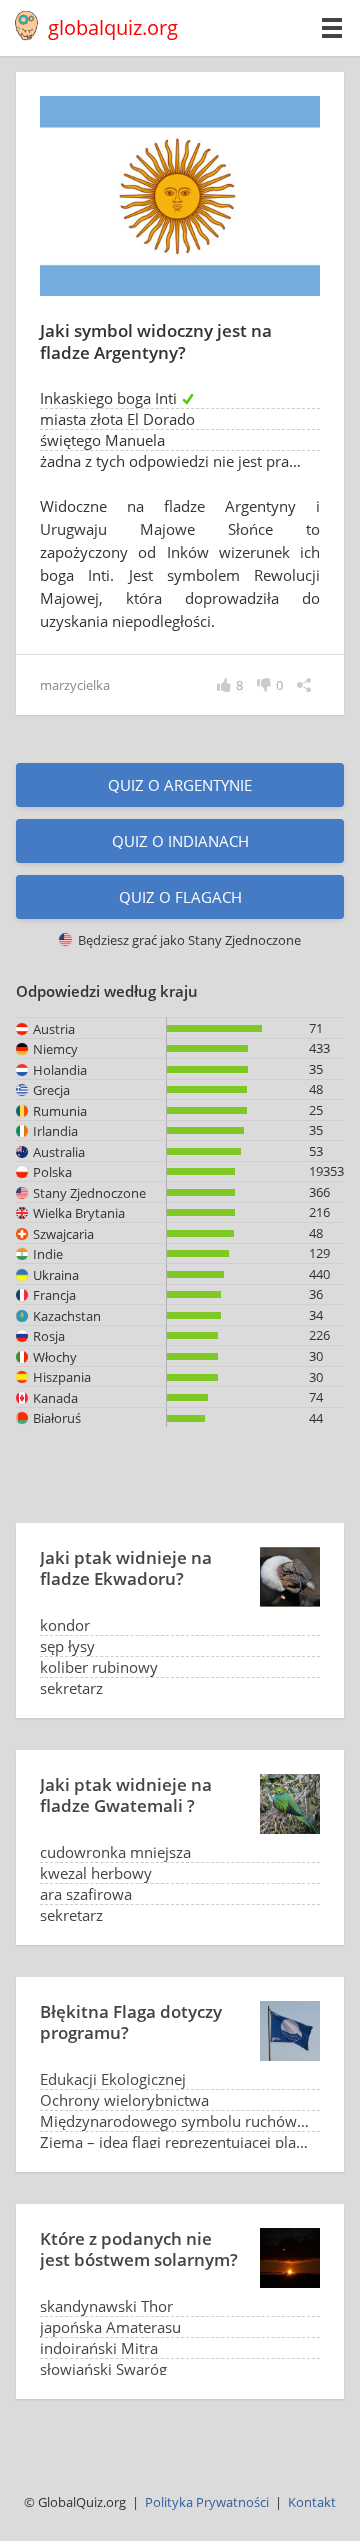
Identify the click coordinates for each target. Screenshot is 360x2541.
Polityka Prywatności (207, 2502)
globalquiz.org (113, 27)
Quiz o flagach (180, 897)
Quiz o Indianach (180, 841)
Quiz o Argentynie (180, 785)
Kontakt (312, 2502)
